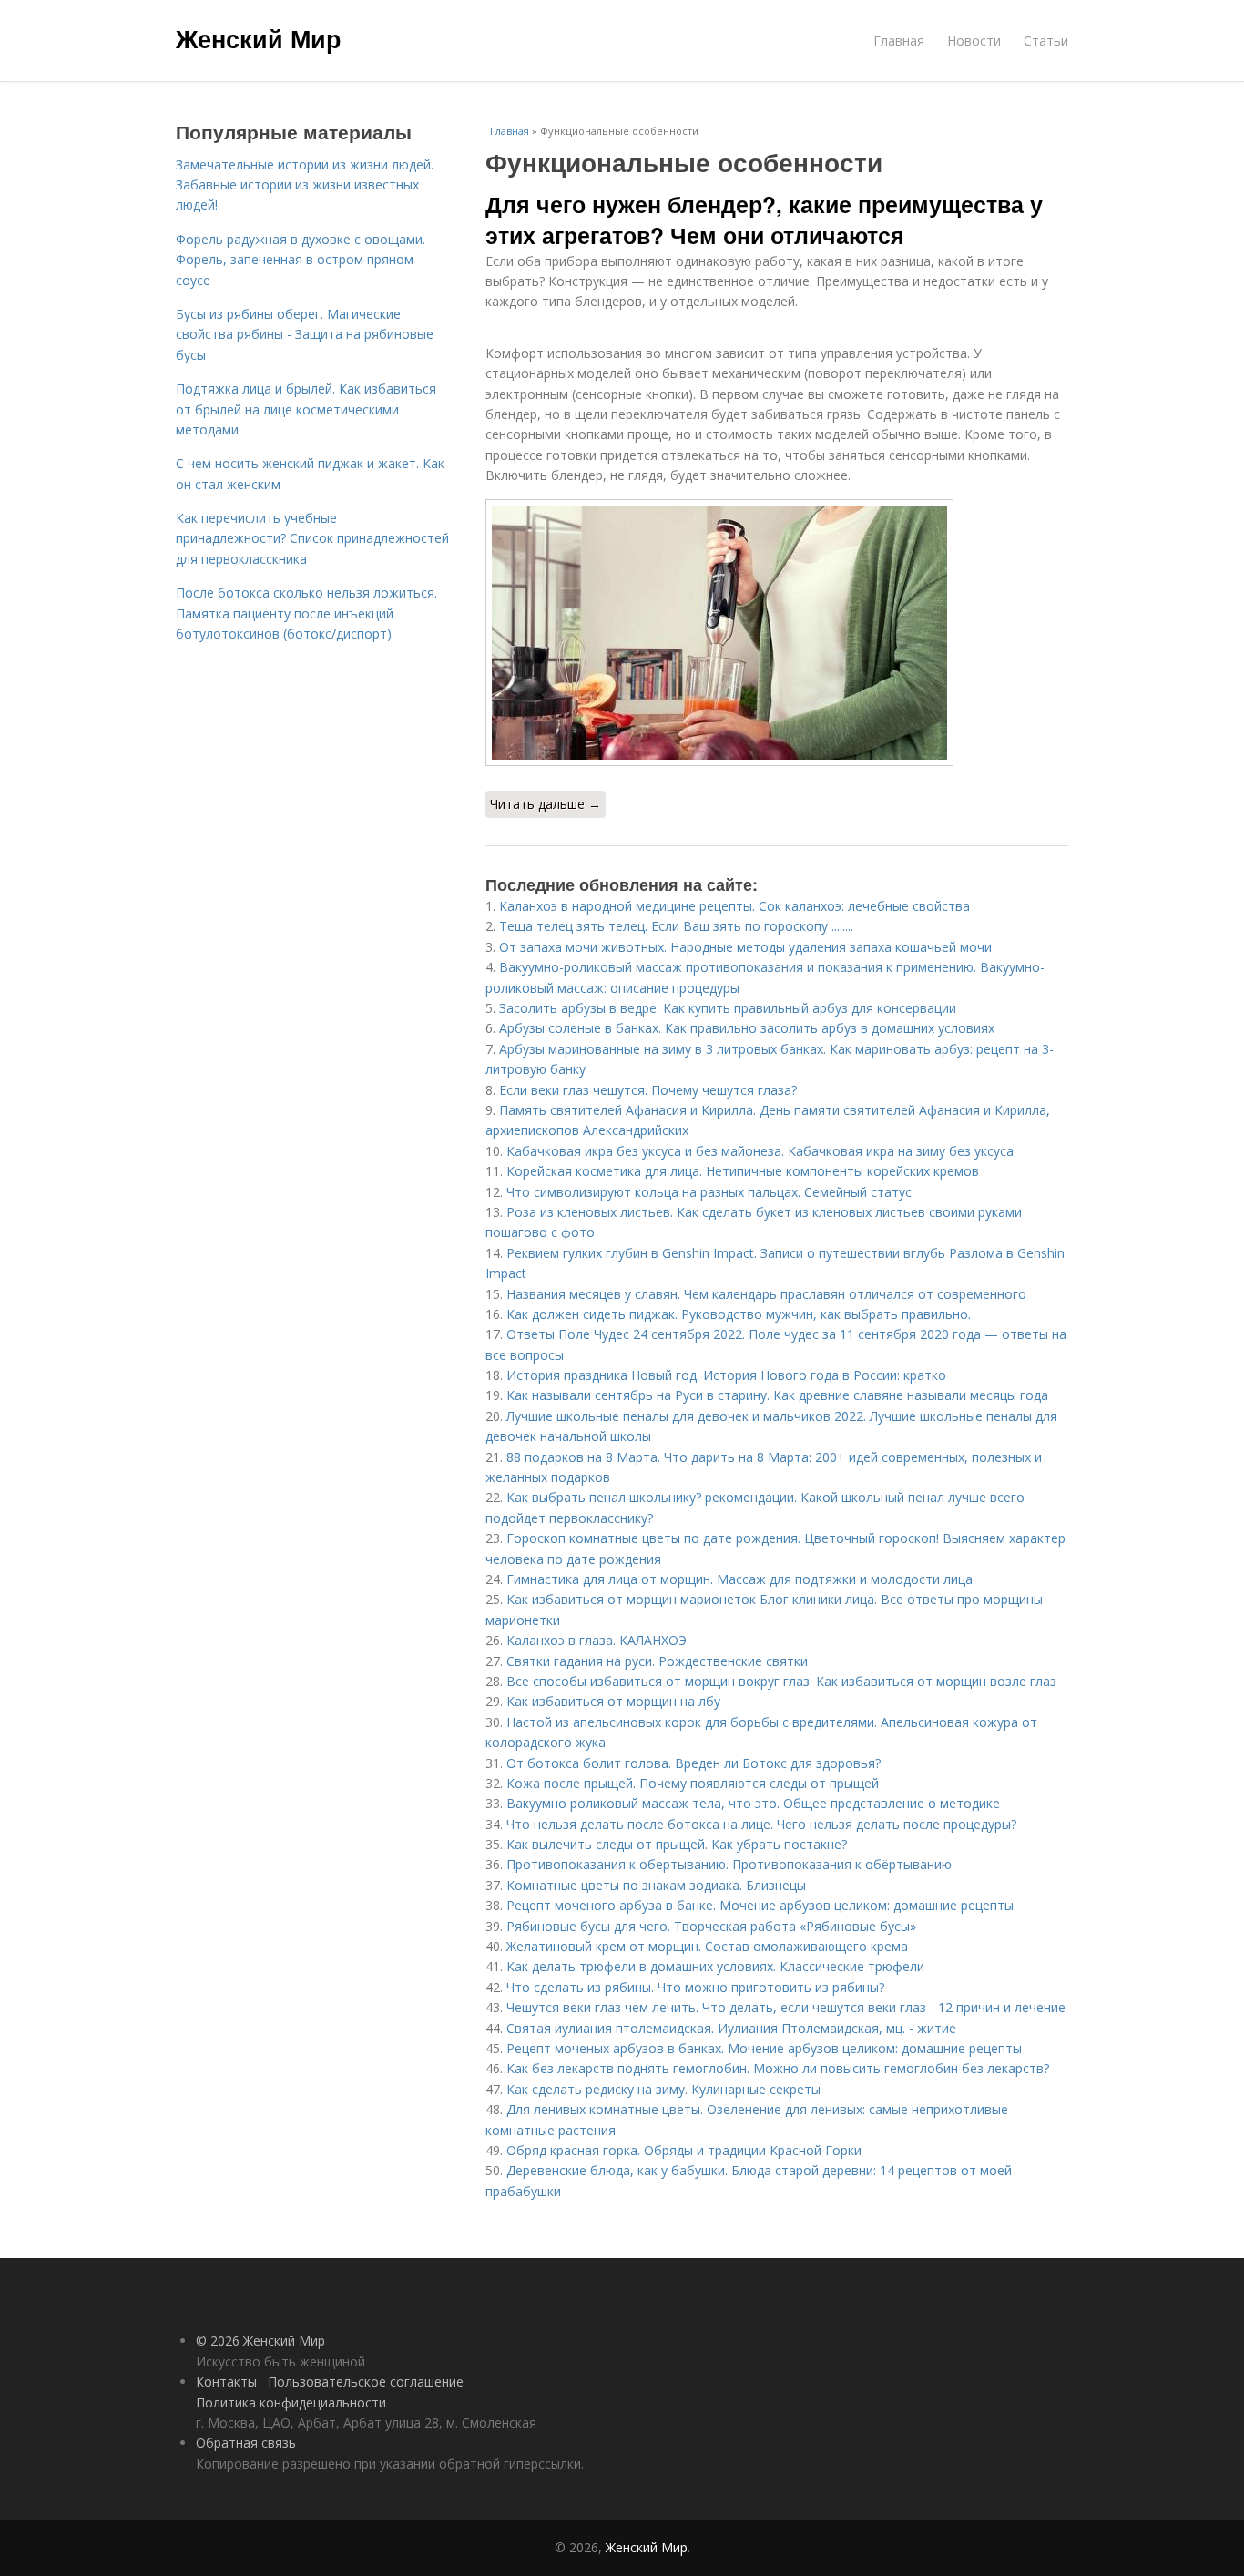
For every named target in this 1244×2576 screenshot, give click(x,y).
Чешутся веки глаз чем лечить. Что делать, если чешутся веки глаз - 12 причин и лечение (786, 2007)
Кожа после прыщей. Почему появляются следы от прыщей (693, 1783)
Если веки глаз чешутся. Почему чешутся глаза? (648, 1090)
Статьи (1046, 41)
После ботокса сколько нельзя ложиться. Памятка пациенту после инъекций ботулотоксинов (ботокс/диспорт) (306, 613)
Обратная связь (246, 2443)
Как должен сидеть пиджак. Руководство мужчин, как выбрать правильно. (739, 1314)
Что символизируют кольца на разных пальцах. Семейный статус (709, 1192)
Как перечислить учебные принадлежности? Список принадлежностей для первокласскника (312, 538)
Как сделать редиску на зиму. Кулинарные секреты (663, 2089)
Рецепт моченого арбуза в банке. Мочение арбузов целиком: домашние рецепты (760, 1905)
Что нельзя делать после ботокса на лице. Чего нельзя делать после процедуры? (761, 1824)
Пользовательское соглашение (366, 2382)
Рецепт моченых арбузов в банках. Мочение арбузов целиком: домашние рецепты (764, 2048)
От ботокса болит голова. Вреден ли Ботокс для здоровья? (693, 1763)
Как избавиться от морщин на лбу (613, 1701)
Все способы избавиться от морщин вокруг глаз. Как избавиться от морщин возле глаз (781, 1681)
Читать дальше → (546, 804)
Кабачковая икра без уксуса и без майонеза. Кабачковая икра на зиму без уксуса (760, 1151)
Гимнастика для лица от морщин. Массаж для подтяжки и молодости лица (739, 1579)
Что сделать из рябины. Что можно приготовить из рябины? (695, 1987)
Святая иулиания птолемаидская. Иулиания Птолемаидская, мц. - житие (731, 2028)
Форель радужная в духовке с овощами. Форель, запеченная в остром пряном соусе (301, 260)
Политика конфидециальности (291, 2402)
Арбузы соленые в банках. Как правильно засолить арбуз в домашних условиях (747, 1028)
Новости (974, 41)
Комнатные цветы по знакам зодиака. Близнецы (656, 1885)
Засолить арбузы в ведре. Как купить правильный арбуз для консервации (728, 1008)
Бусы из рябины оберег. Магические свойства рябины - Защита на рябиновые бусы (305, 334)
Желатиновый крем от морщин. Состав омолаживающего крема (707, 1946)
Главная (899, 41)
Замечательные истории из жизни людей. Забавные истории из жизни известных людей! (305, 185)
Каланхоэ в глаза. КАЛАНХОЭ (597, 1640)
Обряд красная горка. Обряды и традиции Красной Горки (684, 2150)
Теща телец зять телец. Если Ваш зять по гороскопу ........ (676, 926)
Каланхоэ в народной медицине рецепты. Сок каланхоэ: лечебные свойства (734, 906)
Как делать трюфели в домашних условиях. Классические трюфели (715, 1966)
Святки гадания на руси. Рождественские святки (657, 1661)
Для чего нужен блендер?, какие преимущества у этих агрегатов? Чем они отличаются (764, 220)
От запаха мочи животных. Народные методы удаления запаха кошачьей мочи (745, 947)
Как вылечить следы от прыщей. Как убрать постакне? (677, 1844)
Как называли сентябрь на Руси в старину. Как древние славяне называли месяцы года (777, 1395)
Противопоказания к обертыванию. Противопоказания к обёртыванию (729, 1864)
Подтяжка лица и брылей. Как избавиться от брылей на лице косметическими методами (306, 409)
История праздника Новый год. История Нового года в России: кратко (726, 1375)
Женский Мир (259, 38)
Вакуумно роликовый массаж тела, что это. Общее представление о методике (753, 1803)
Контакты (226, 2382)
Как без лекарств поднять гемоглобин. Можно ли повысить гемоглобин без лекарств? (780, 2068)
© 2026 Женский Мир (260, 2341)
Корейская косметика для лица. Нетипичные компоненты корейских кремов (743, 1171)
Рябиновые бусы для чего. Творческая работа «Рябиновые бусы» (711, 1926)
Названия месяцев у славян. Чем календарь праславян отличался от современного (766, 1294)
